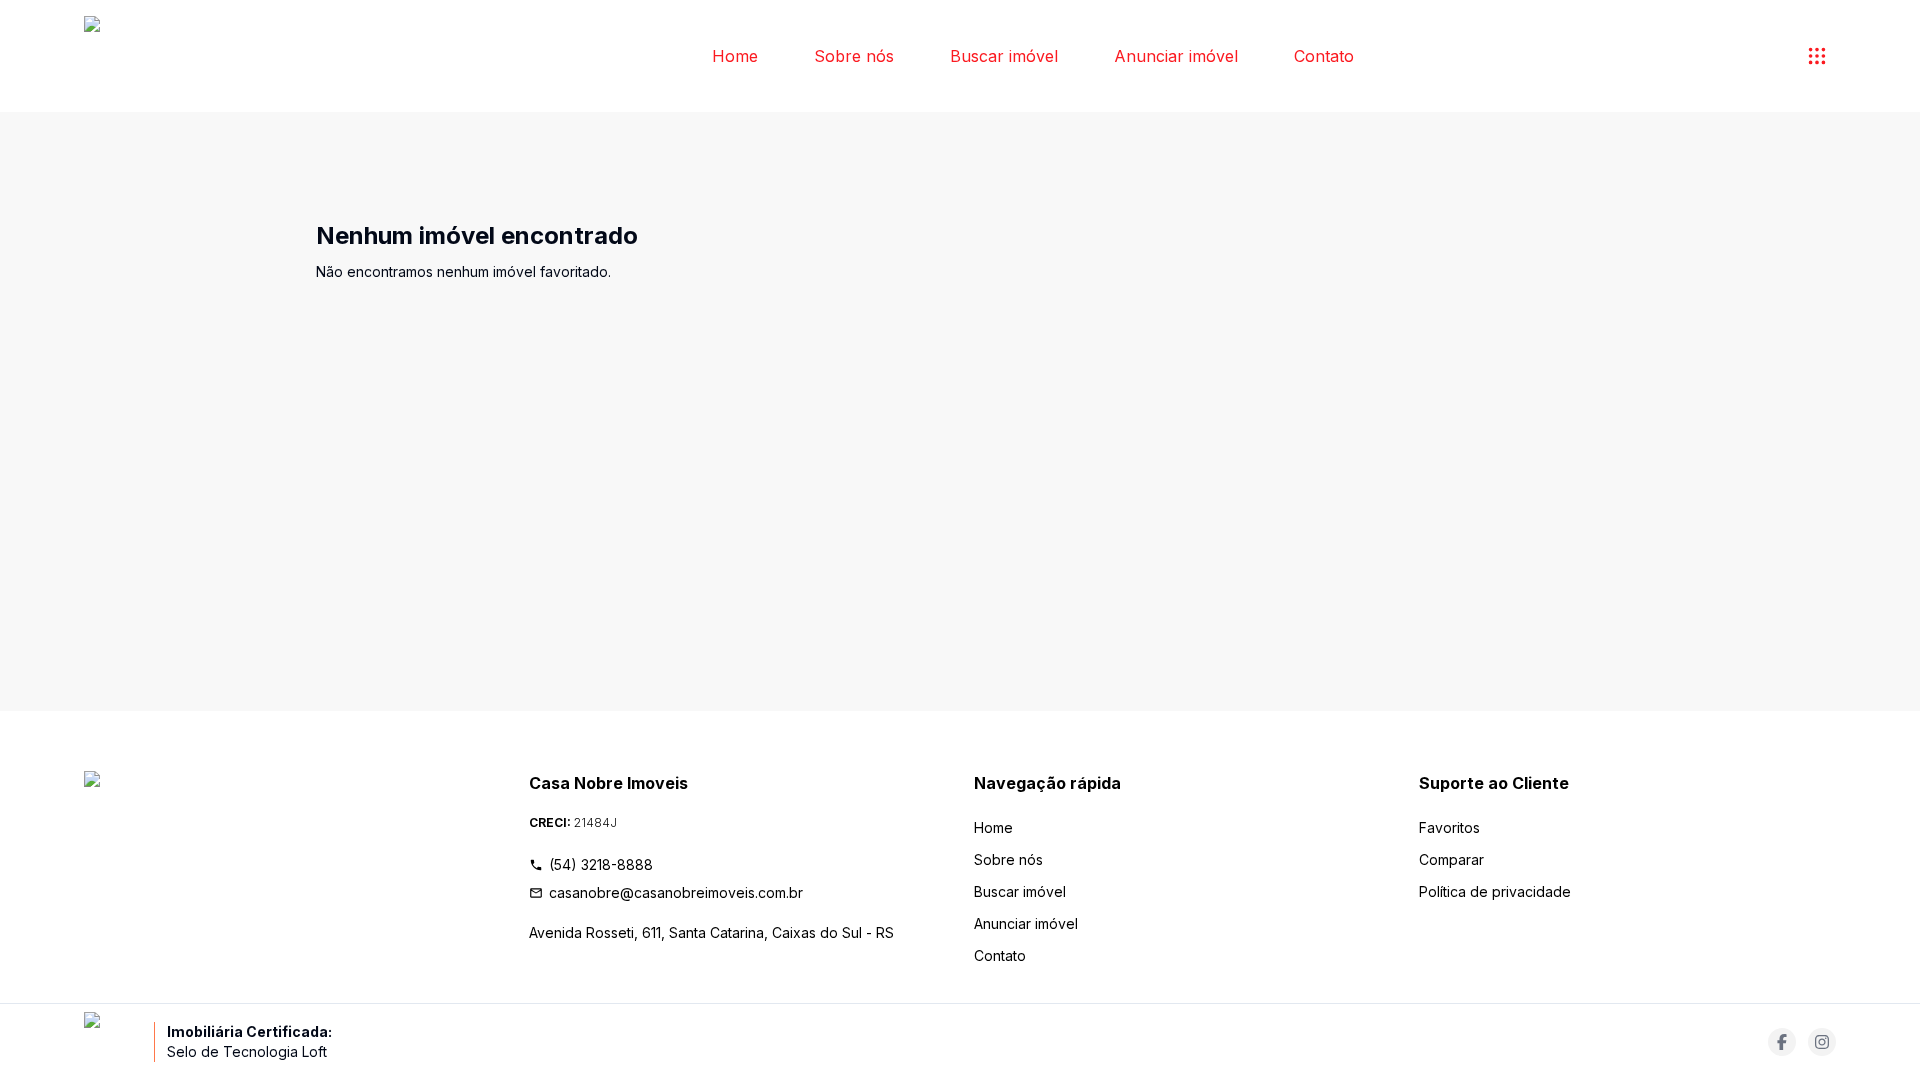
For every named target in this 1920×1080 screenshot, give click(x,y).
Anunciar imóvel (1176, 56)
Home (735, 56)
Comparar (1451, 859)
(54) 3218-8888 (601, 864)
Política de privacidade (1495, 891)
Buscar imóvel (1004, 56)
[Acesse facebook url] (1782, 1042)
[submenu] (1817, 56)
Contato (1324, 56)
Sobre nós (854, 56)
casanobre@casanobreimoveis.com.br (676, 892)
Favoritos (1449, 827)
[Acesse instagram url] (1822, 1042)
